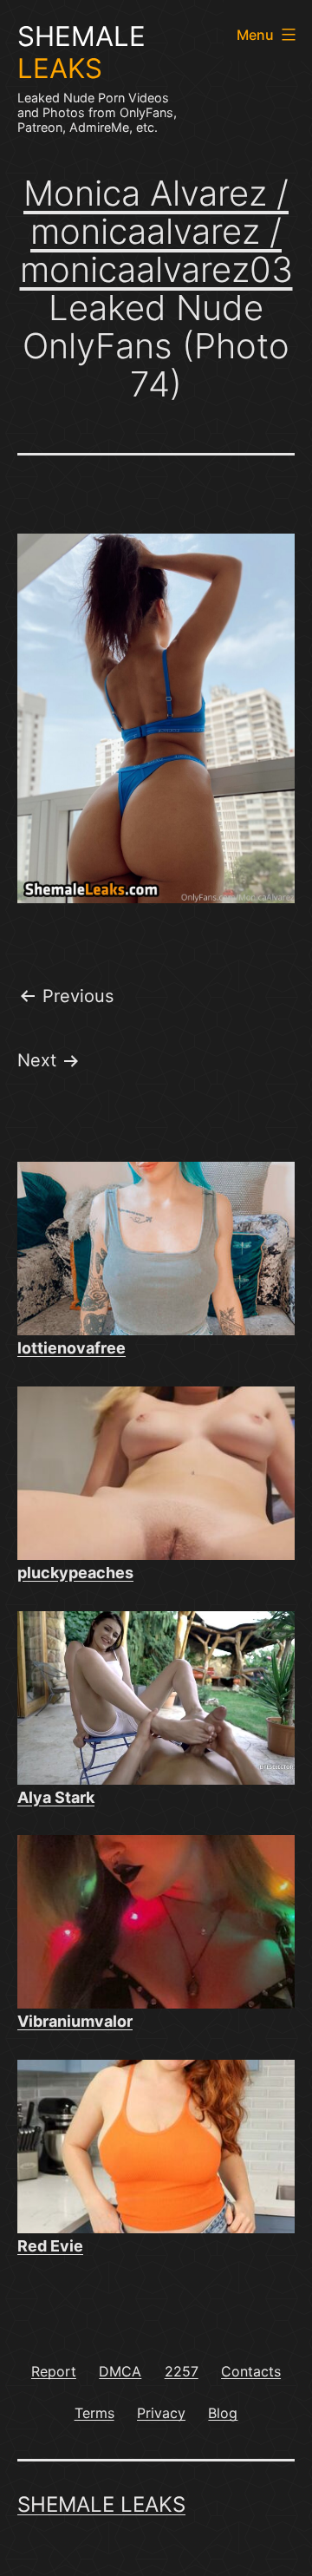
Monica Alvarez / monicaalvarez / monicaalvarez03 (156, 231)
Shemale (81, 52)
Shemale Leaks (101, 2504)
